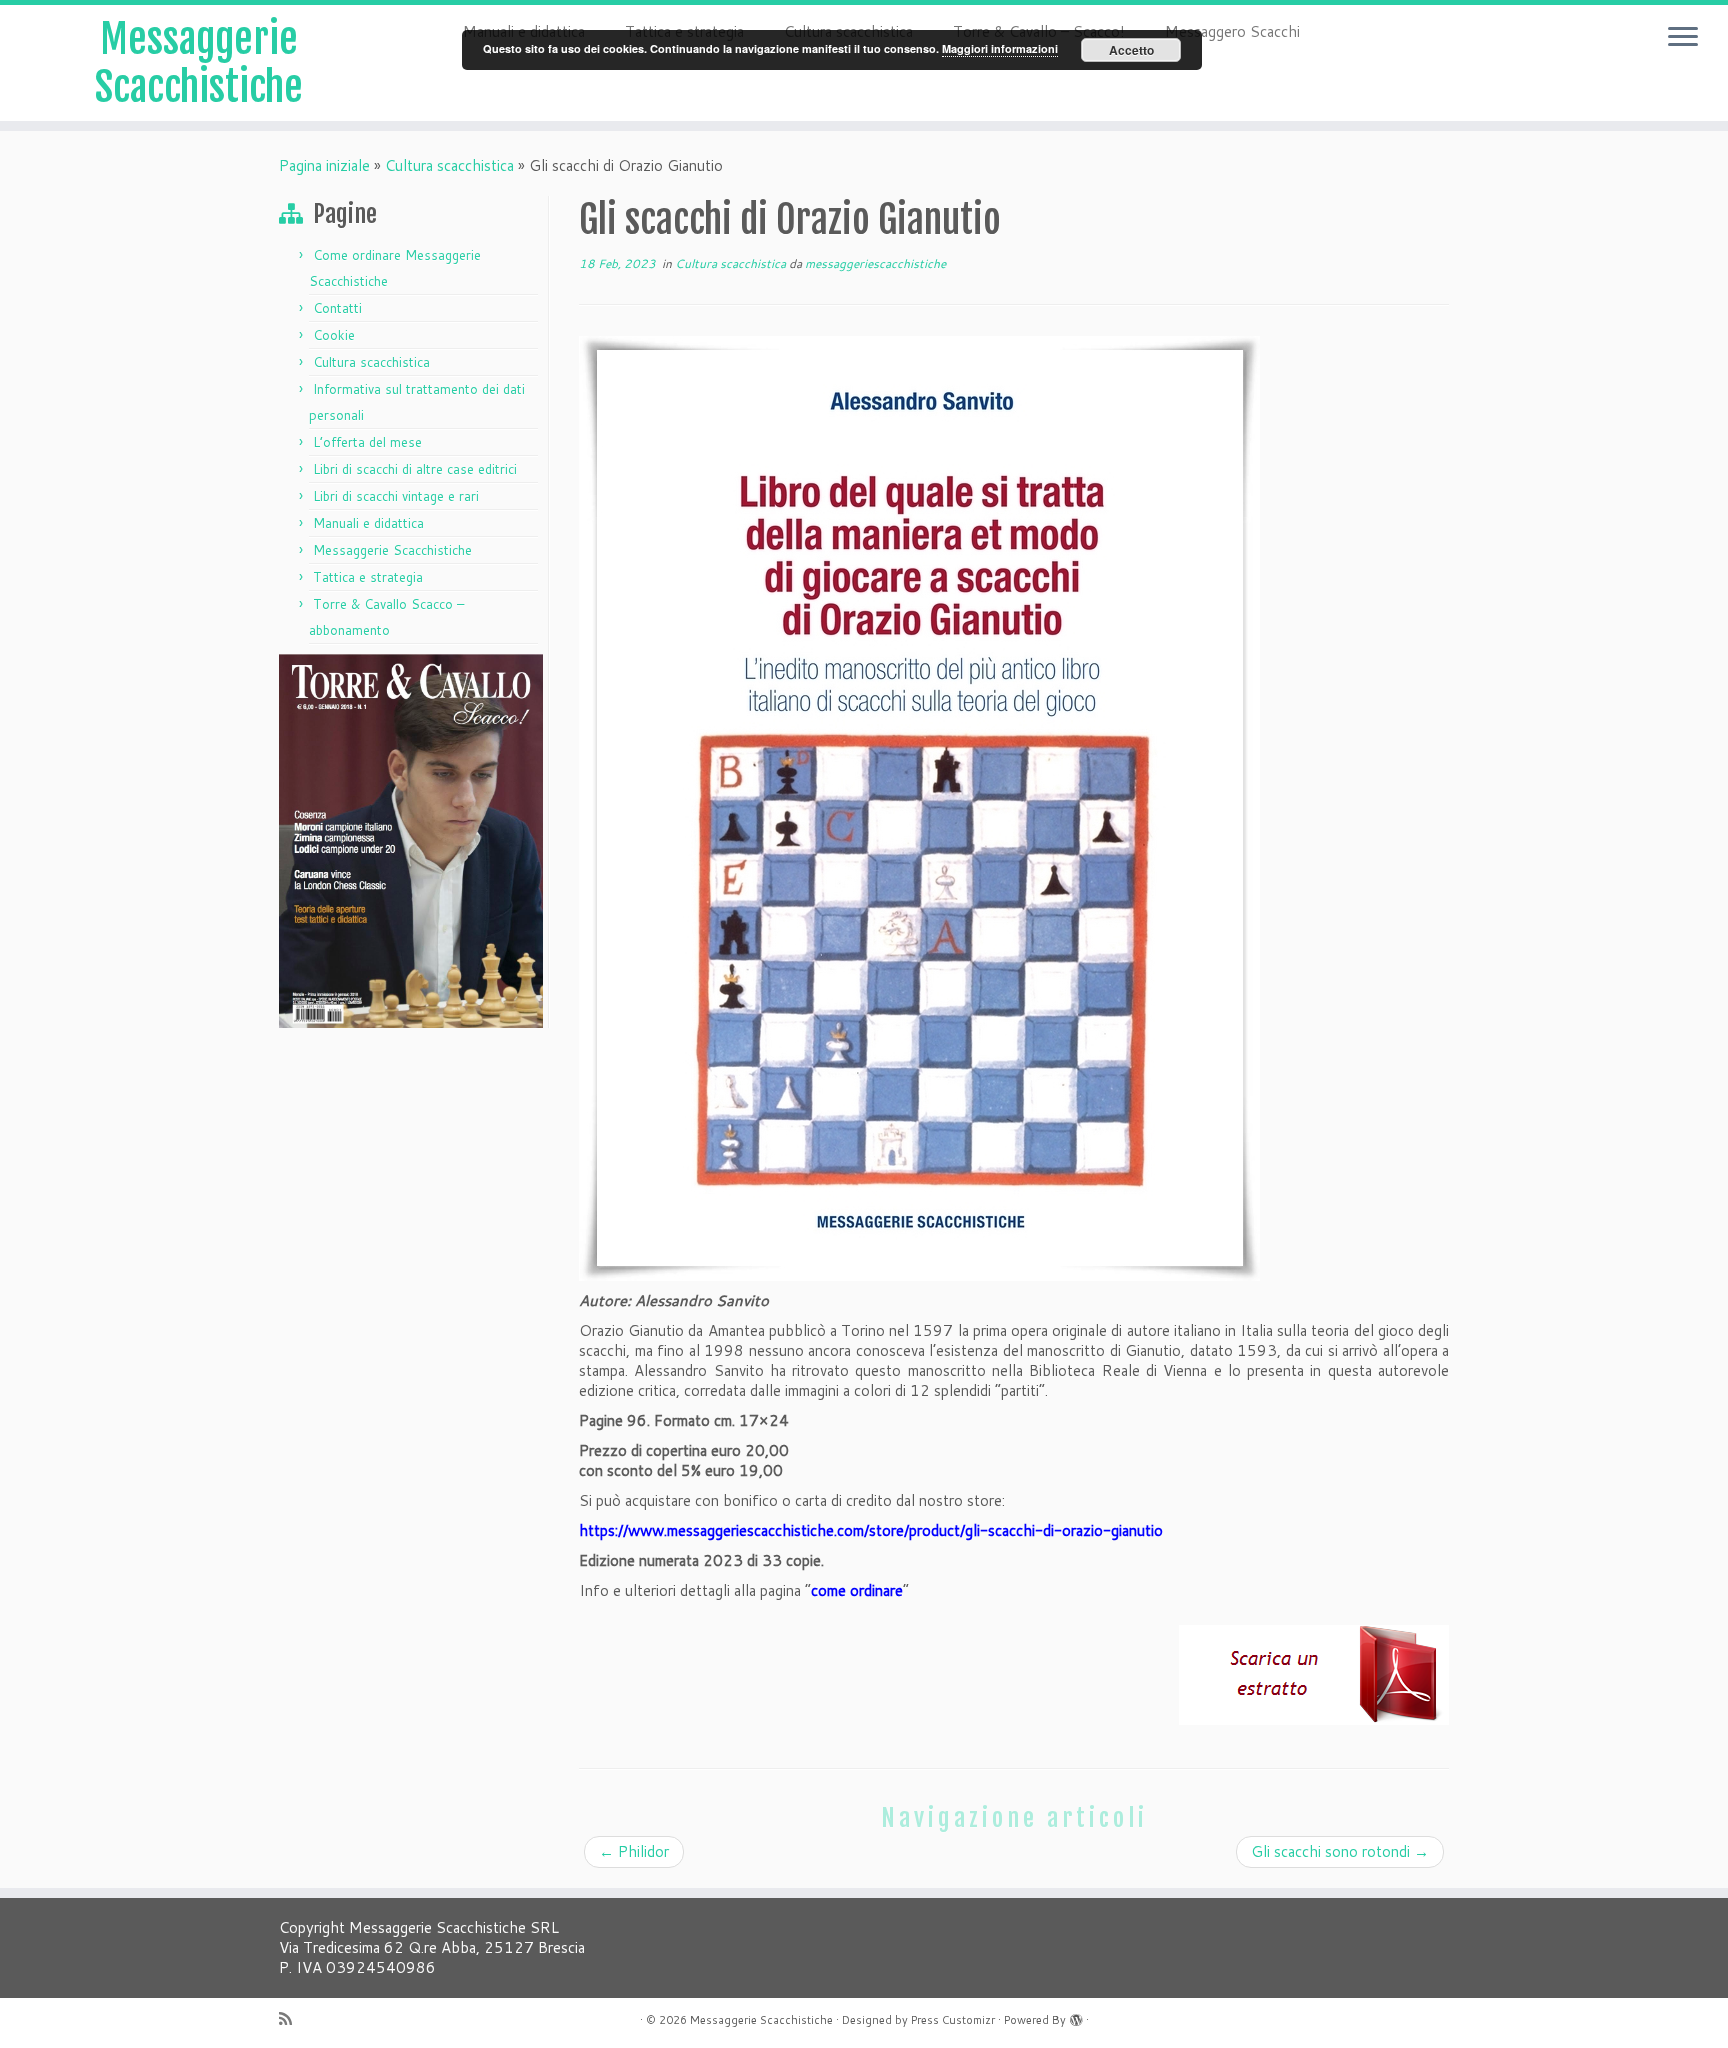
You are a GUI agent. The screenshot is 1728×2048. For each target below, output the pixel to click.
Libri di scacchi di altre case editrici (415, 469)
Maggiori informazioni (1000, 48)
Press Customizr (953, 2020)
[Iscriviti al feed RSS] (292, 2018)
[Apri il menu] (1683, 38)
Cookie (334, 335)
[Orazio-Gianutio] (919, 807)
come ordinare (857, 1590)
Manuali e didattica (368, 523)
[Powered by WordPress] (1076, 2016)
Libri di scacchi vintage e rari (396, 496)
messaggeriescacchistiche (875, 263)
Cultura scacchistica (449, 165)
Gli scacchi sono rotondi (1340, 1851)
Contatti (337, 308)
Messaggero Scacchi (1232, 31)
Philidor (634, 1851)
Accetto (1131, 50)
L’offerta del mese (367, 442)
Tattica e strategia (368, 577)
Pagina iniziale (324, 165)
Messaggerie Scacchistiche (199, 63)
